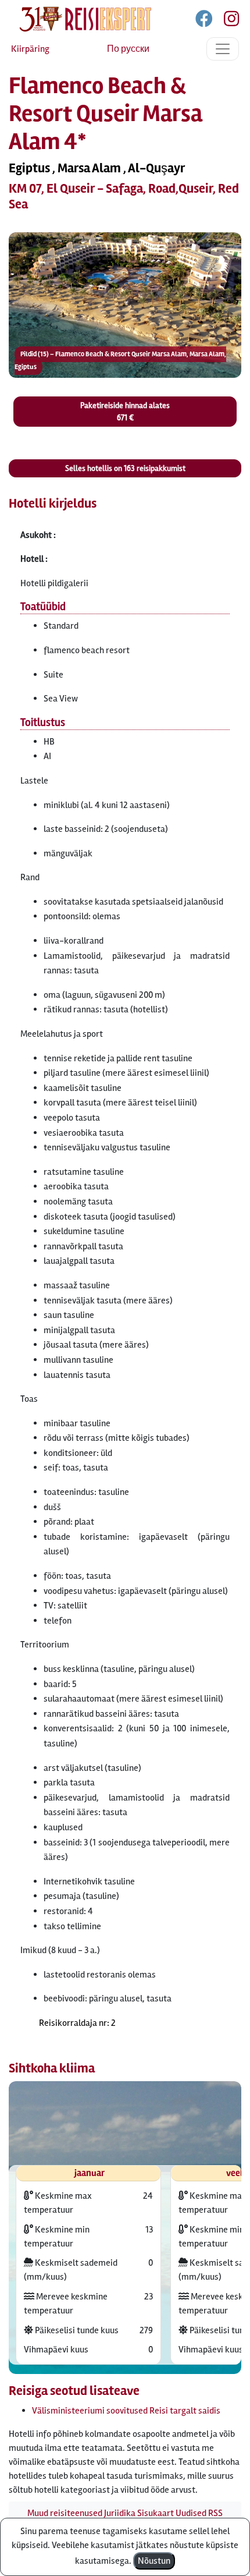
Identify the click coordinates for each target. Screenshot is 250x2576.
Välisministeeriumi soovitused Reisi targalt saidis (126, 2411)
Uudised (191, 2513)
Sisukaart (156, 2513)
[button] (125, 305)
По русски (128, 49)
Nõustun (154, 2561)
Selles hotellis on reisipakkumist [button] (125, 468)
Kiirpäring (30, 49)
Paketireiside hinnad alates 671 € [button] (125, 412)
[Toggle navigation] (223, 49)
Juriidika (120, 2513)
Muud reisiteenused (65, 2513)
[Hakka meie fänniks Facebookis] (205, 21)
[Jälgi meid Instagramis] (227, 21)
